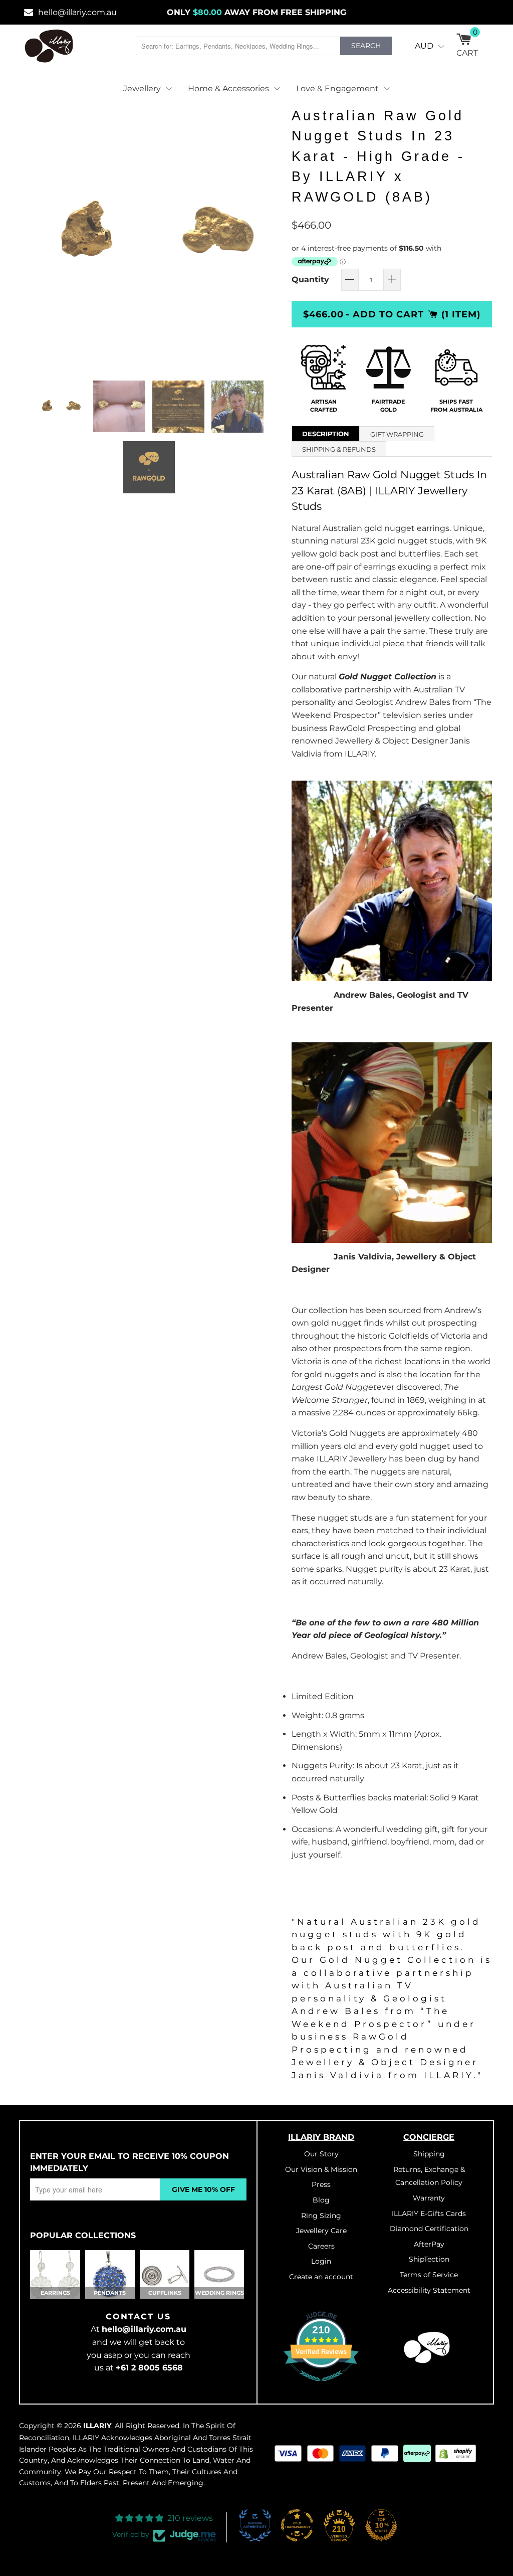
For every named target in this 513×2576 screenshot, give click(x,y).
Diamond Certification (429, 2229)
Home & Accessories (228, 88)
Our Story (321, 2154)
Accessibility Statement (429, 2290)
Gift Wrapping (397, 434)
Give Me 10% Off (203, 2189)
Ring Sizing (321, 2216)
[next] (268, 234)
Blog (321, 2200)
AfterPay (429, 2244)
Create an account (321, 2277)
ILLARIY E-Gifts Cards (429, 2214)
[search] (238, 46)
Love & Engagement (337, 88)
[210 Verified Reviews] (321, 2386)
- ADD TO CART (385, 314)
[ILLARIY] (49, 46)
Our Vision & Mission (321, 2169)
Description (326, 434)
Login (321, 2261)
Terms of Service (429, 2275)
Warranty (429, 2198)
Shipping (429, 2154)
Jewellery (142, 88)
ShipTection (429, 2259)
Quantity (310, 280)
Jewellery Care (321, 2231)
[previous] (35, 234)
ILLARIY (97, 2426)
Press (321, 2184)
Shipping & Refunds (339, 449)
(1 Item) (461, 314)
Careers (321, 2246)
